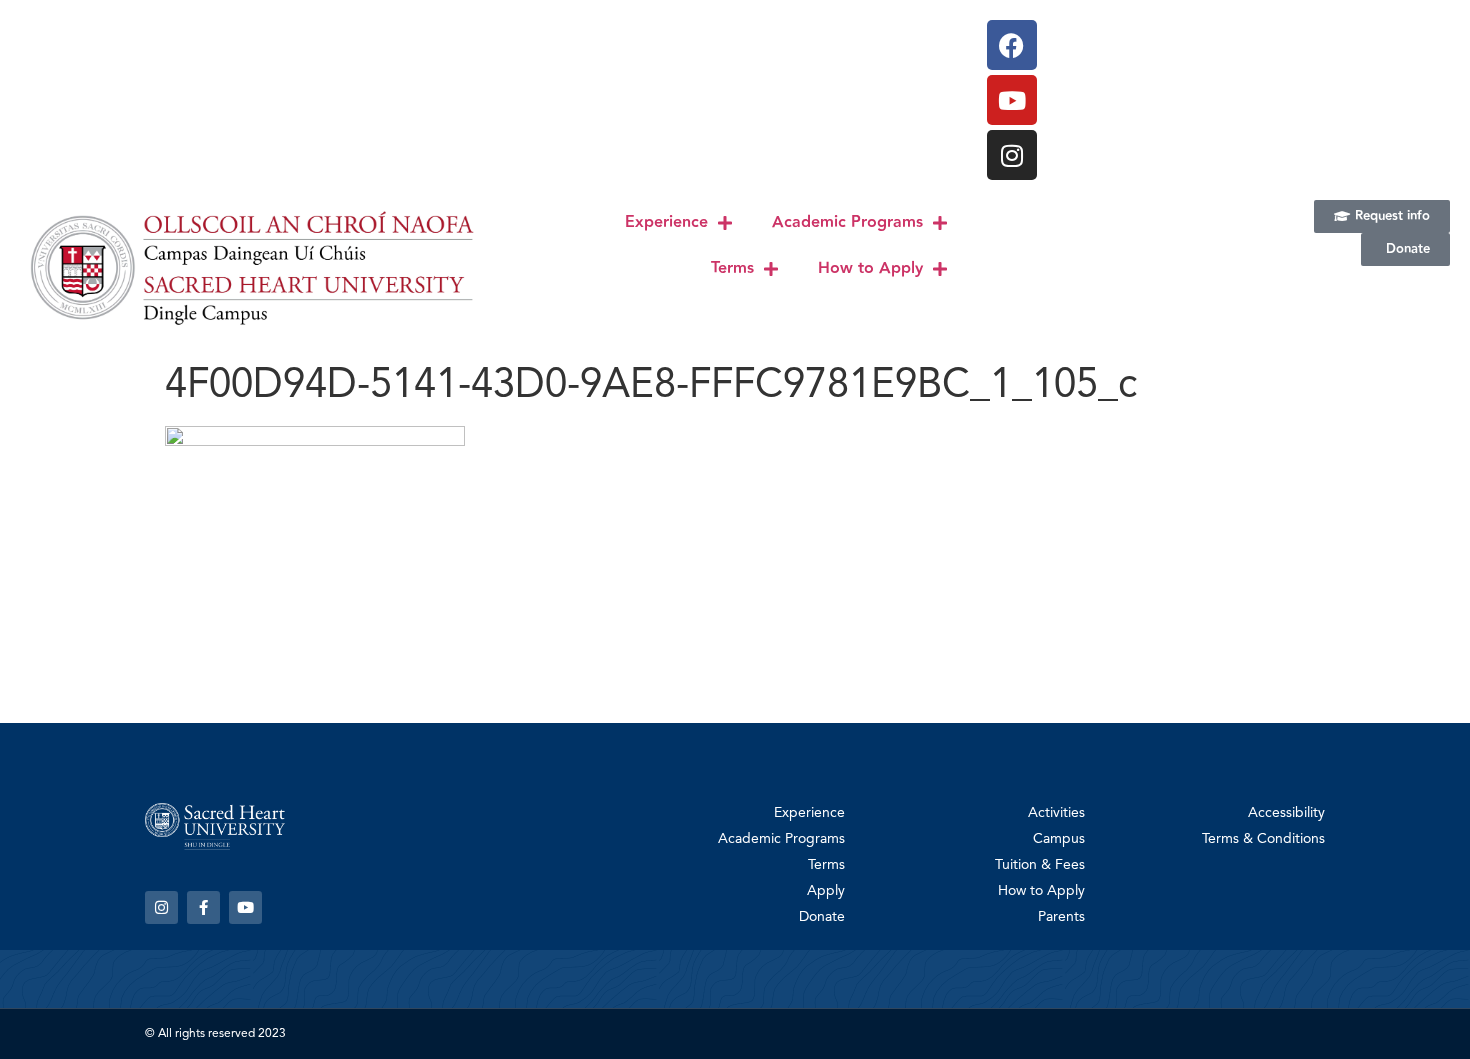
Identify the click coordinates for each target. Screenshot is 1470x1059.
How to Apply (870, 268)
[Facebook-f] (203, 907)
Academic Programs (847, 222)
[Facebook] (1012, 45)
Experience (666, 222)
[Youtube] (1012, 100)
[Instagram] (1012, 155)
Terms (732, 268)
